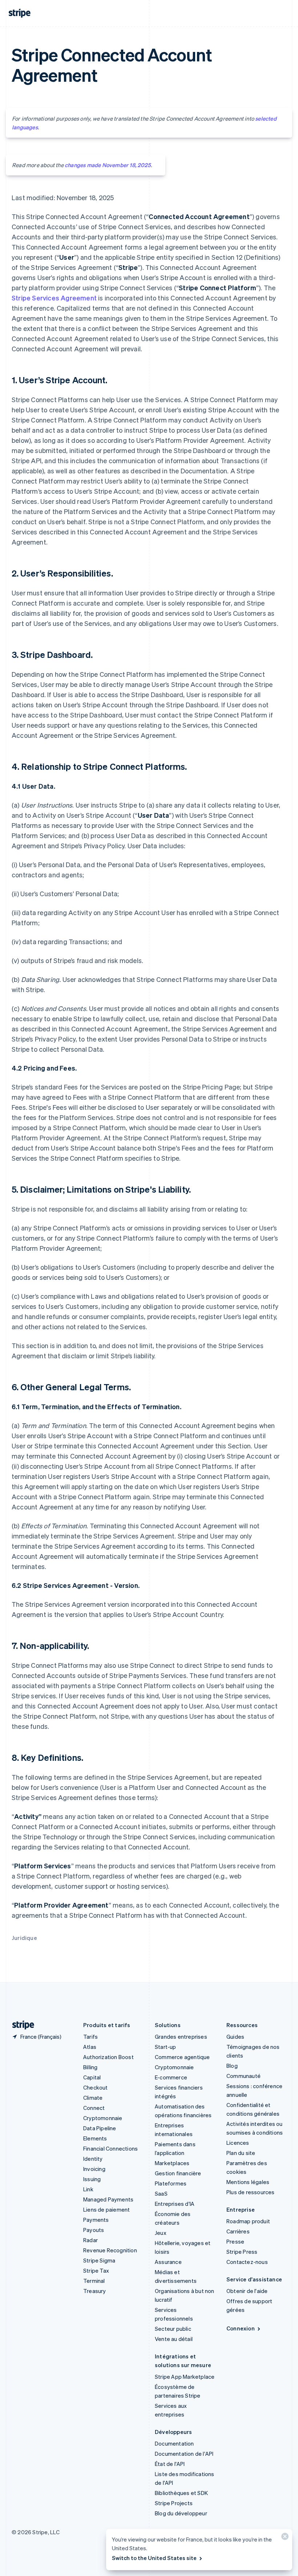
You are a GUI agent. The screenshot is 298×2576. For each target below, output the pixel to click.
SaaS (161, 2193)
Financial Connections (110, 2148)
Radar (90, 2240)
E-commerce (171, 2077)
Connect (94, 2108)
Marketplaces (172, 2163)
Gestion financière (178, 2173)
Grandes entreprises (181, 2037)
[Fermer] (284, 2538)
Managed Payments (108, 2199)
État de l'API (170, 2464)
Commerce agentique (182, 2057)
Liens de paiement (106, 2209)
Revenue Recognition (110, 2250)
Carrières (238, 2231)
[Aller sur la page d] (20, 2025)
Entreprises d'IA (175, 2204)
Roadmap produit (248, 2221)
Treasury (95, 2291)
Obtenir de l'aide (247, 2291)
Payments (96, 2220)
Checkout (96, 2087)
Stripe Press (242, 2252)
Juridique (24, 1938)
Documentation (174, 2443)
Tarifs (90, 2037)
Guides (235, 2037)
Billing (90, 2067)
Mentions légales (248, 2182)
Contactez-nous (247, 2262)
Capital (92, 2077)
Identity (93, 2159)
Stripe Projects (174, 2503)
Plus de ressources (251, 2192)
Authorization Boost (108, 2057)
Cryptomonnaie (103, 2118)
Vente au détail (174, 2339)
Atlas (90, 2047)
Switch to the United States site (154, 2558)
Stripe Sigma (99, 2260)
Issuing (92, 2179)
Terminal (94, 2281)
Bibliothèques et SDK (181, 2493)
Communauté (243, 2076)
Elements (95, 2138)
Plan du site (241, 2153)
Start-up (166, 2047)
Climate (93, 2098)
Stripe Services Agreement (54, 298)
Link (88, 2189)
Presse (235, 2241)
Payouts (94, 2230)
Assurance (168, 2262)
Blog (232, 2066)
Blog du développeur (181, 2513)
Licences (238, 2143)
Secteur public (173, 2329)
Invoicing (94, 2169)
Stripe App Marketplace (185, 2377)
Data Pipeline (100, 2128)
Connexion (241, 2328)
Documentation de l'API (184, 2454)
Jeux (161, 2233)
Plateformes (171, 2183)
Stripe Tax (96, 2270)
